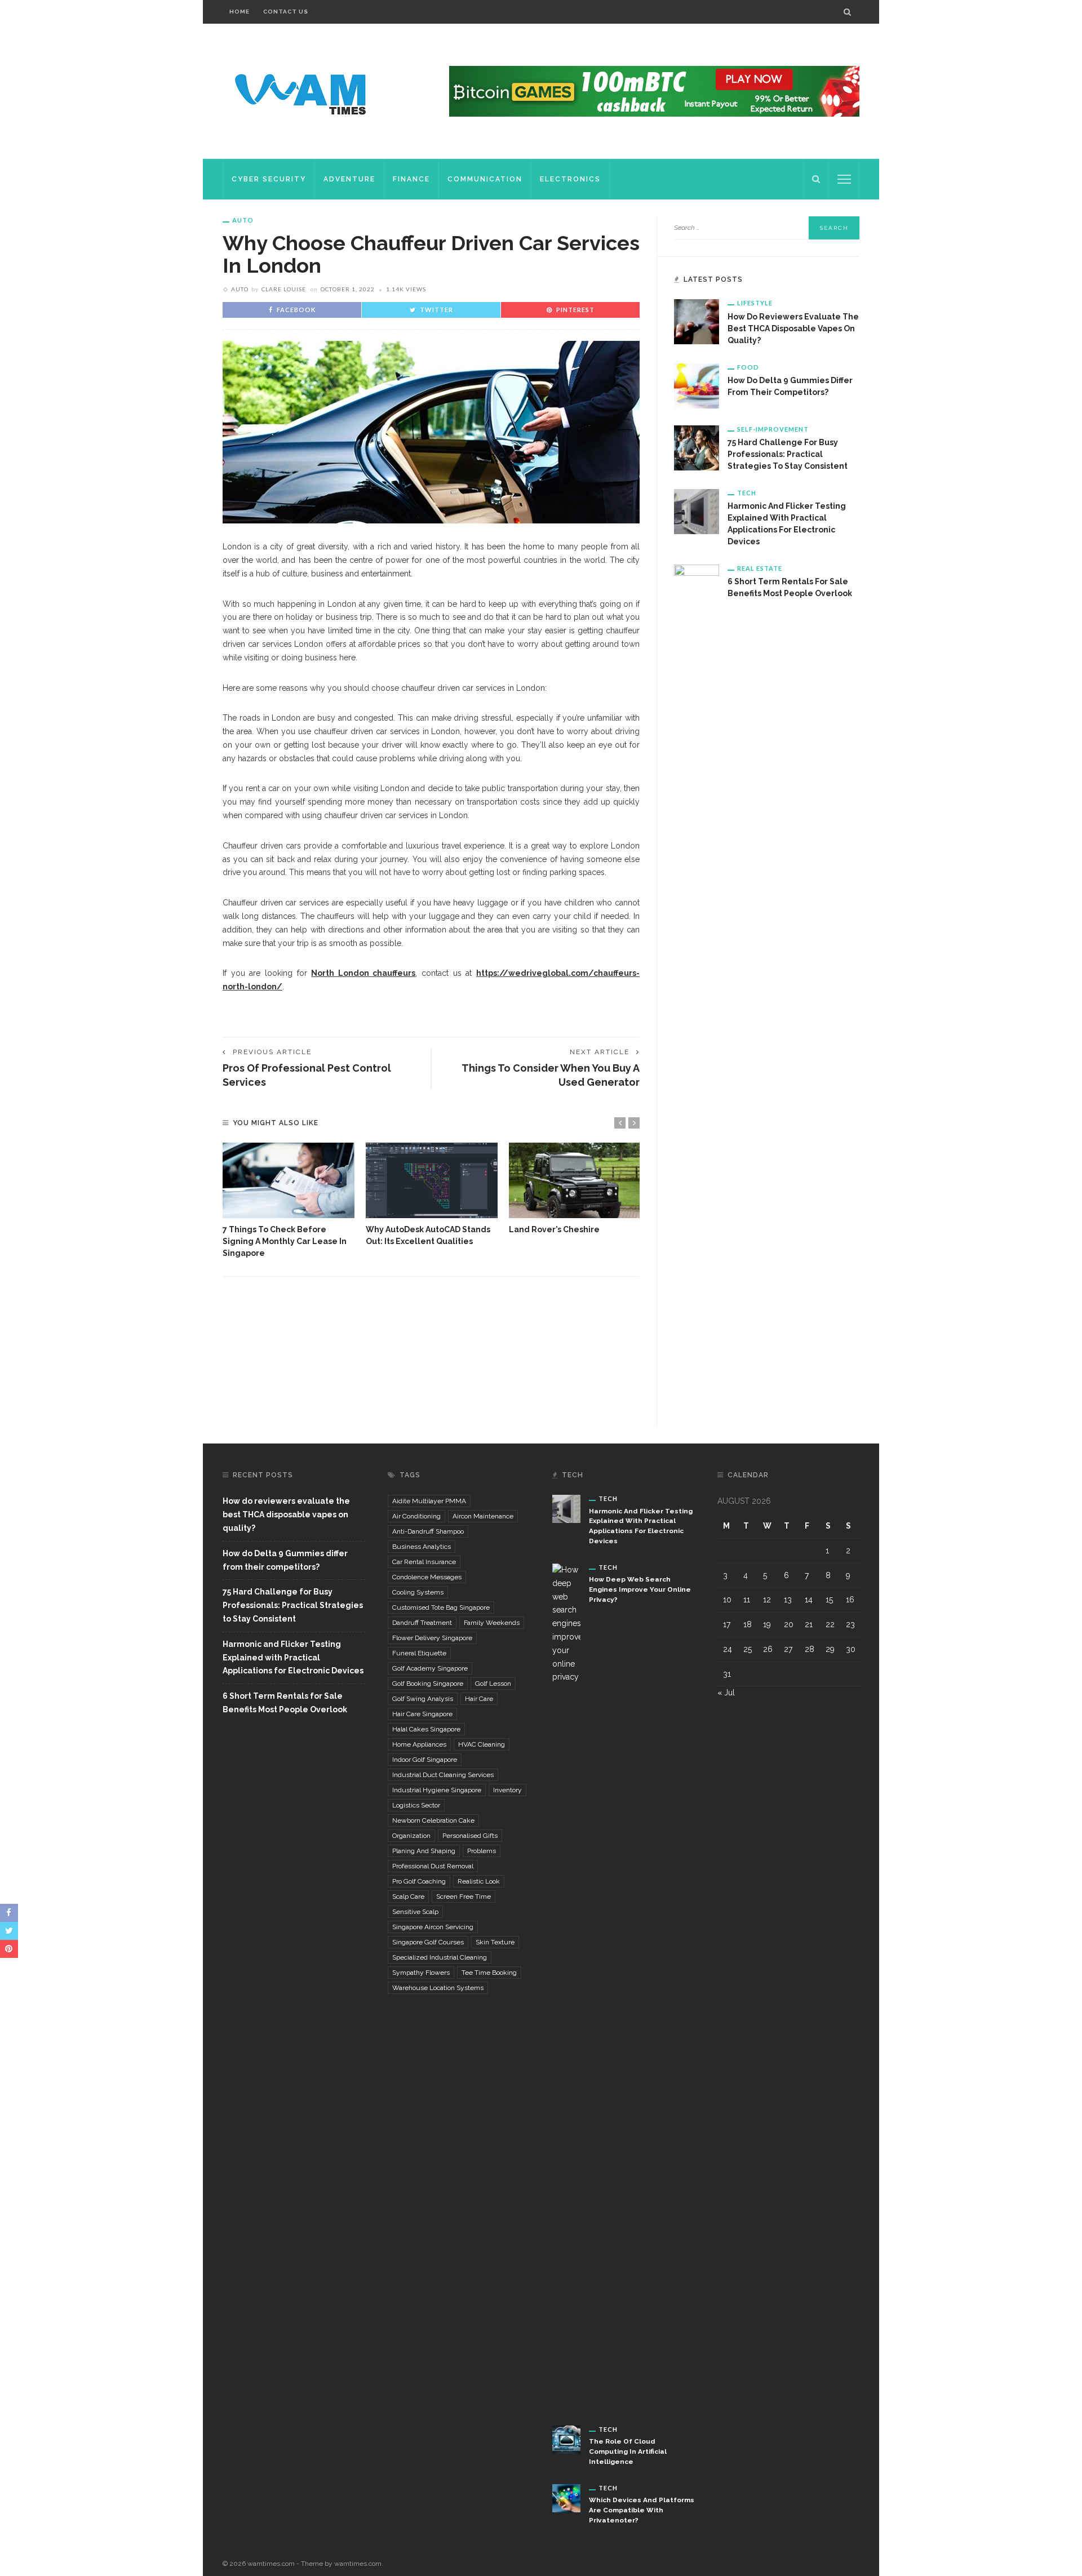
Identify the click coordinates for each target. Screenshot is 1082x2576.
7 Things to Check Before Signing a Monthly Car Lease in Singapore (285, 1241)
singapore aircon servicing (433, 1927)
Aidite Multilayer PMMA (429, 1501)
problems (482, 1851)
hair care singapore (422, 1714)
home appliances (419, 1744)
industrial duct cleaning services (443, 1775)
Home (240, 12)
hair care (479, 1699)
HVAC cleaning (482, 1744)
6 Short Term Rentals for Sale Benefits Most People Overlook (285, 1703)
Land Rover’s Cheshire (554, 1229)
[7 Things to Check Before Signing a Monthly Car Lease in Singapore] (289, 1180)
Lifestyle (755, 303)
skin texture (495, 1942)
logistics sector (416, 1805)
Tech (747, 493)
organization (411, 1836)
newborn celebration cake (433, 1820)
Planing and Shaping (424, 1851)
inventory (507, 1790)
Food (748, 367)
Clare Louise (284, 289)
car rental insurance (424, 1562)
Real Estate (760, 568)
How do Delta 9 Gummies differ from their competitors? (285, 1560)
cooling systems (418, 1592)
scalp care (408, 1897)
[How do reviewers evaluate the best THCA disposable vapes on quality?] (697, 321)
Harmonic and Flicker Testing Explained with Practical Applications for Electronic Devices (293, 1658)
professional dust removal (433, 1866)
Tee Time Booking (489, 1973)
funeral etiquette (419, 1653)
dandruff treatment (422, 1623)
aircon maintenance (483, 1516)
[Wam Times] (303, 91)
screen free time (464, 1897)
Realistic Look (479, 1881)
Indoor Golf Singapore (425, 1760)
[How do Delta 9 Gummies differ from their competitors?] (697, 385)
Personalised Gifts (470, 1836)
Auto (243, 220)
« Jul (726, 1693)
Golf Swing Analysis (423, 1699)
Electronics (570, 179)
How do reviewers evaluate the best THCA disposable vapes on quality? (793, 328)
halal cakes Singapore (426, 1729)
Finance (411, 179)
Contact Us (286, 12)
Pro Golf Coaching (419, 1881)
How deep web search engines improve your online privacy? (640, 1589)
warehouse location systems (438, 1988)
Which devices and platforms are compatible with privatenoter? (642, 2510)
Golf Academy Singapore (430, 1668)
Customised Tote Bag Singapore (441, 1607)
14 (809, 1600)
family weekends (492, 1623)
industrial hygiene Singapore (437, 1790)
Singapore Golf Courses (428, 1942)
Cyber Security (269, 179)
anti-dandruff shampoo (428, 1531)
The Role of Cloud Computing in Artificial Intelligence (628, 2451)
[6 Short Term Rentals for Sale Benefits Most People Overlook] (697, 987)
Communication (485, 179)
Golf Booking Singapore (428, 1684)
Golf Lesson (493, 1684)
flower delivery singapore (432, 1638)
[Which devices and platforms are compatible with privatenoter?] (566, 2497)
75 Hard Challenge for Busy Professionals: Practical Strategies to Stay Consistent (788, 454)
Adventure (349, 179)
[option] (289, 1201)
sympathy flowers (421, 1973)
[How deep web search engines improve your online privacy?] (566, 1986)
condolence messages (427, 1577)
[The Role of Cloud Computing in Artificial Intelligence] (566, 2439)
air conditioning (416, 1516)
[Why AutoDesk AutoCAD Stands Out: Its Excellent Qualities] (432, 1180)
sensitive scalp (415, 1912)
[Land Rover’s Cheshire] (575, 1180)
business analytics (422, 1547)
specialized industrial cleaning (440, 1957)
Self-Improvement (773, 429)
